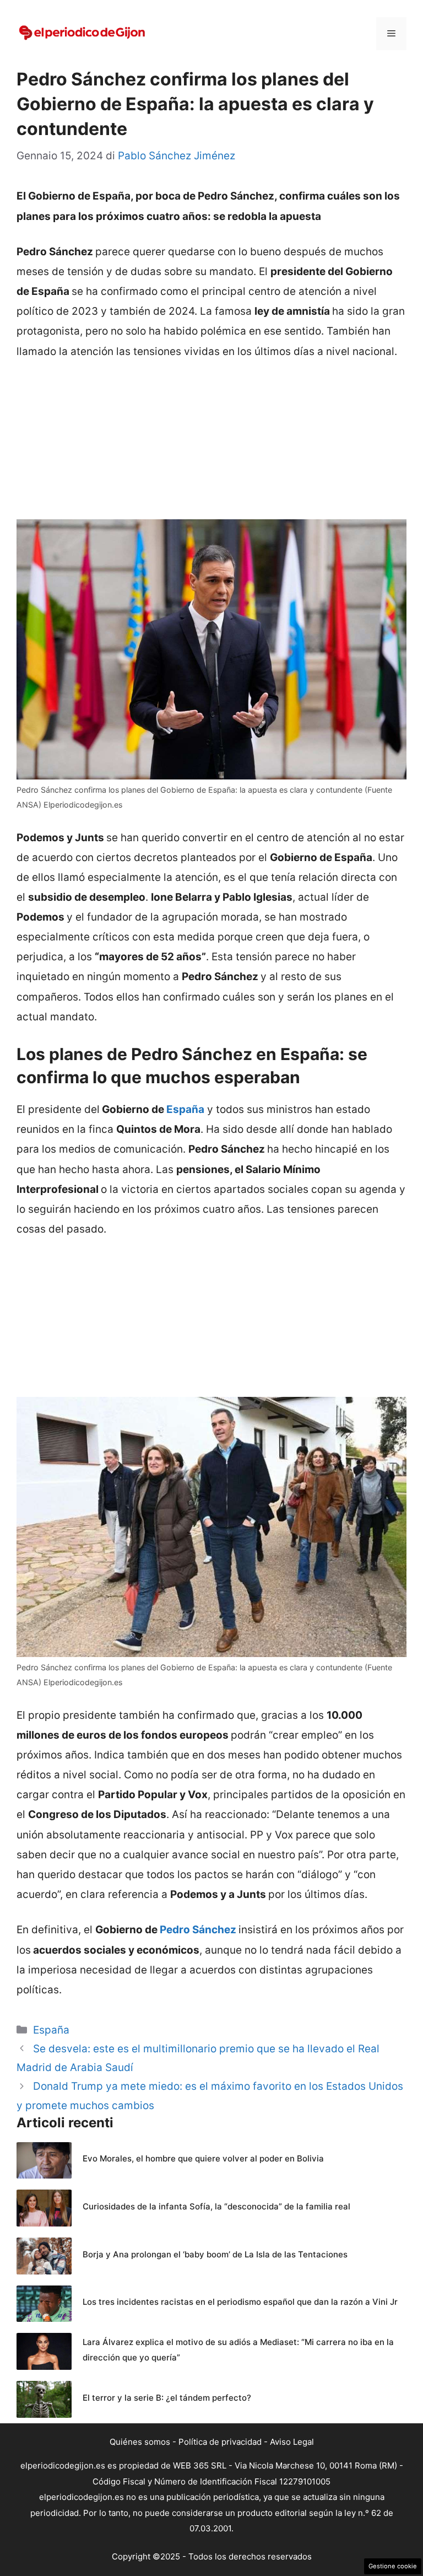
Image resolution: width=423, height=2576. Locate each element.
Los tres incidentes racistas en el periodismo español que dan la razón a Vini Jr (240, 2302)
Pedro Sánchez (198, 1930)
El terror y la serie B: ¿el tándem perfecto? (167, 2398)
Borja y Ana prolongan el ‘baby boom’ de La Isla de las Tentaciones (215, 2254)
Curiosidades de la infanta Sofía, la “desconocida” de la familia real (216, 2206)
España (185, 1109)
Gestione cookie (393, 2566)
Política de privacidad (220, 2442)
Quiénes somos (140, 2442)
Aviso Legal (292, 2442)
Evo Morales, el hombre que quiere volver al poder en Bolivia (203, 2158)
